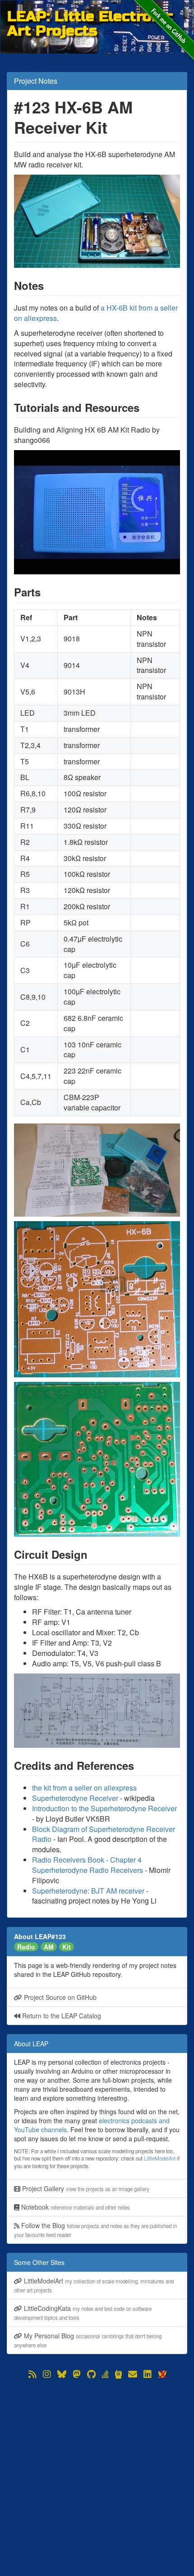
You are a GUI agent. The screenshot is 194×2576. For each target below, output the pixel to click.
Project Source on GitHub (59, 1997)
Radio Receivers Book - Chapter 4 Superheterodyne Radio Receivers (88, 1865)
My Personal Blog (88, 2340)
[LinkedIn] (148, 2374)
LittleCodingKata (83, 2312)
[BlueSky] (62, 2374)
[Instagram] (47, 2374)
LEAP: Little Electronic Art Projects (90, 16)
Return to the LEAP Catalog (61, 2016)
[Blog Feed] (32, 2374)
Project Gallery (85, 2188)
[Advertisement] (97, 2477)
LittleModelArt (160, 2158)
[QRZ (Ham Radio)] (118, 2374)
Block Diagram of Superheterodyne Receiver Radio (104, 1834)
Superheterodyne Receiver (75, 1798)
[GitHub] (91, 2374)
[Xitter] (162, 2374)
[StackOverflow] (105, 2374)
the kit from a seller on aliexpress (84, 1788)
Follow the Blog (95, 2230)
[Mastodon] (77, 2374)
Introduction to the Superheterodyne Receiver (104, 1808)
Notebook (75, 2207)
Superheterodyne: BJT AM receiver (88, 1891)
